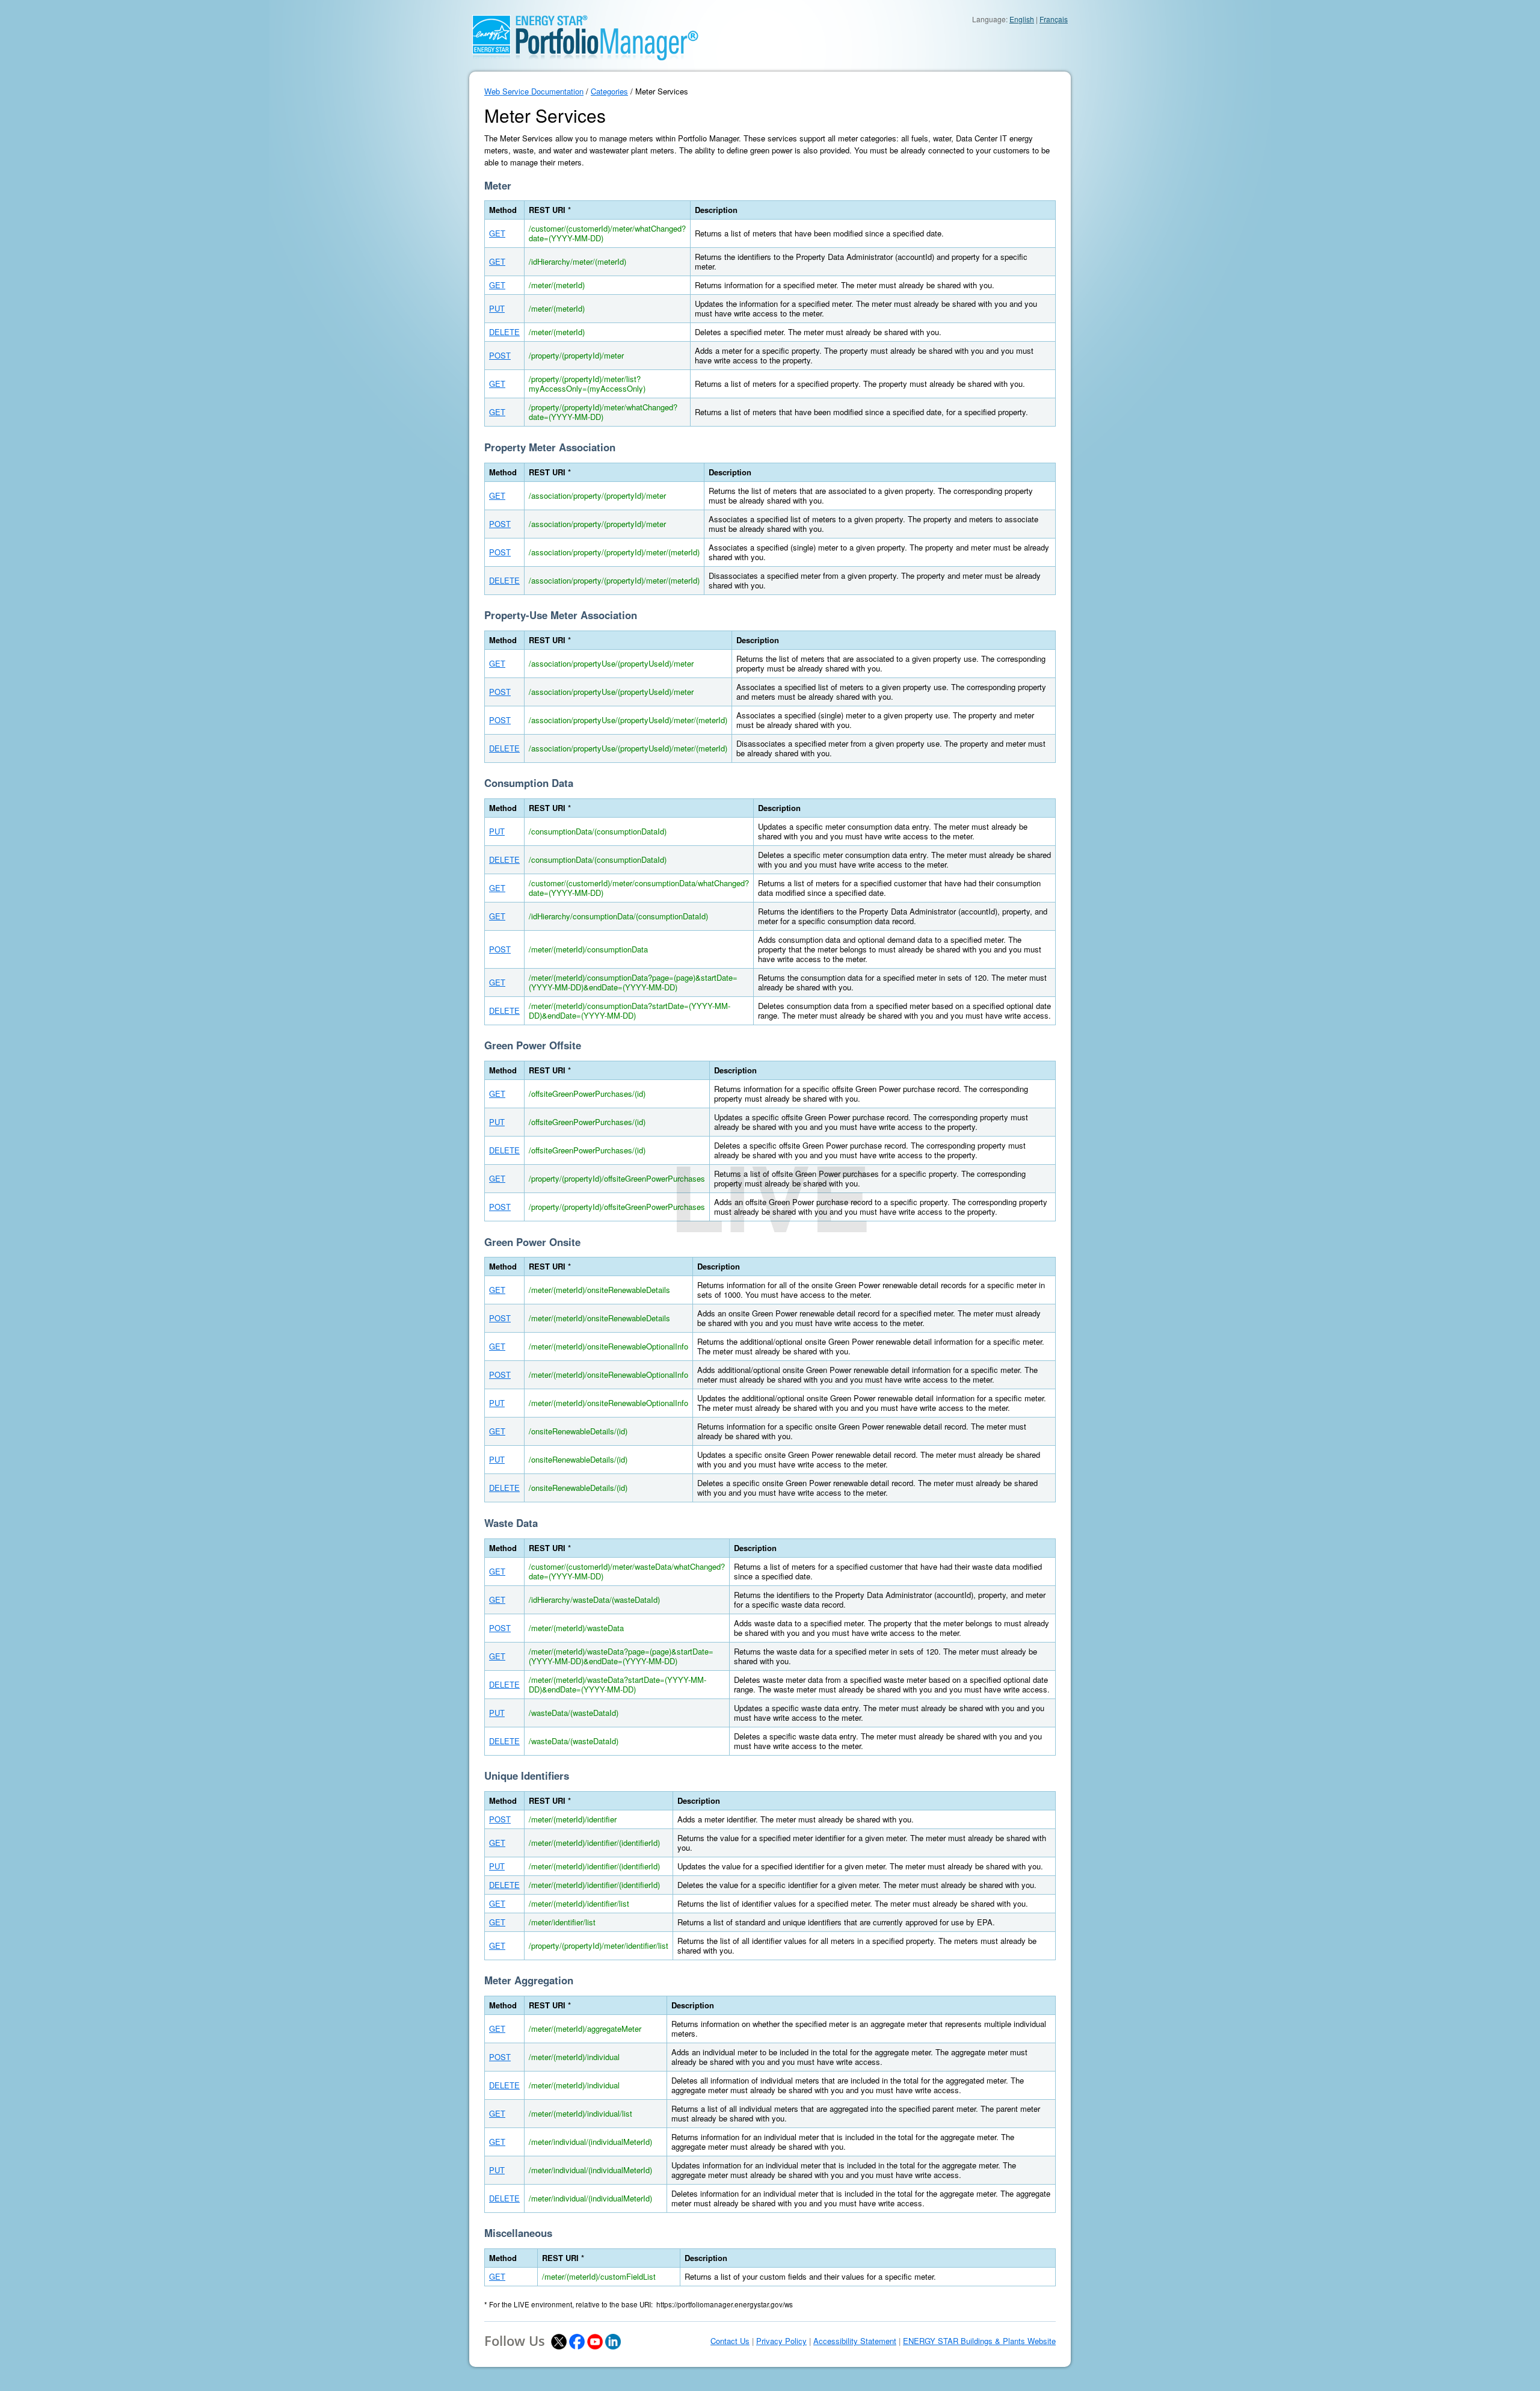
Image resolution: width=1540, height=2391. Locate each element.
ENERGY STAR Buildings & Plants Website (979, 2341)
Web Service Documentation (534, 91)
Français (1054, 19)
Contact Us (730, 2341)
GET (497, 233)
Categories (609, 91)
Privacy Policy (781, 2341)
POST (500, 355)
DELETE (504, 332)
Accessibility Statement (855, 2341)
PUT (497, 308)
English (1022, 19)
